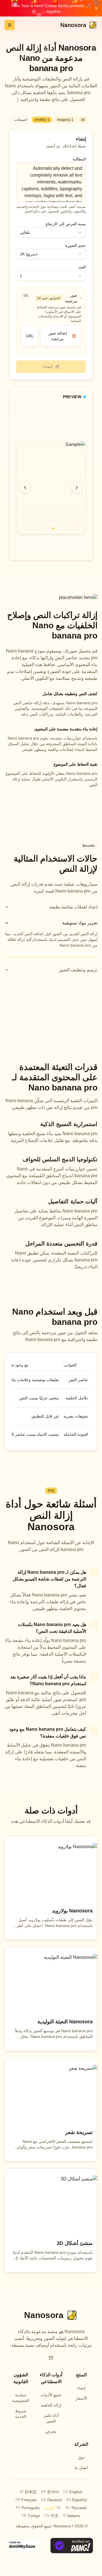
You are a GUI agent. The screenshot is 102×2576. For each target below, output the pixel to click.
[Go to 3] (53, 528)
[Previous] (25, 487)
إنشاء (81, 2388)
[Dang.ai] (72, 2546)
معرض (51, 2431)
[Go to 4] (49, 528)
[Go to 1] (62, 528)
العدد (82, 267)
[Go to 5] (44, 528)
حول (81, 2457)
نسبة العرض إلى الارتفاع (66, 224)
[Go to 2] (58, 528)
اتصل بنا (81, 2468)
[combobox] (51, 232)
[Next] (77, 487)
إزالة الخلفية (51, 2405)
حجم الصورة (76, 245)
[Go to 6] (40, 528)
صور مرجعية (71, 298)
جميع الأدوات (51, 2395)
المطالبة (79, 159)
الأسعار (81, 2398)
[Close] (96, 8)
